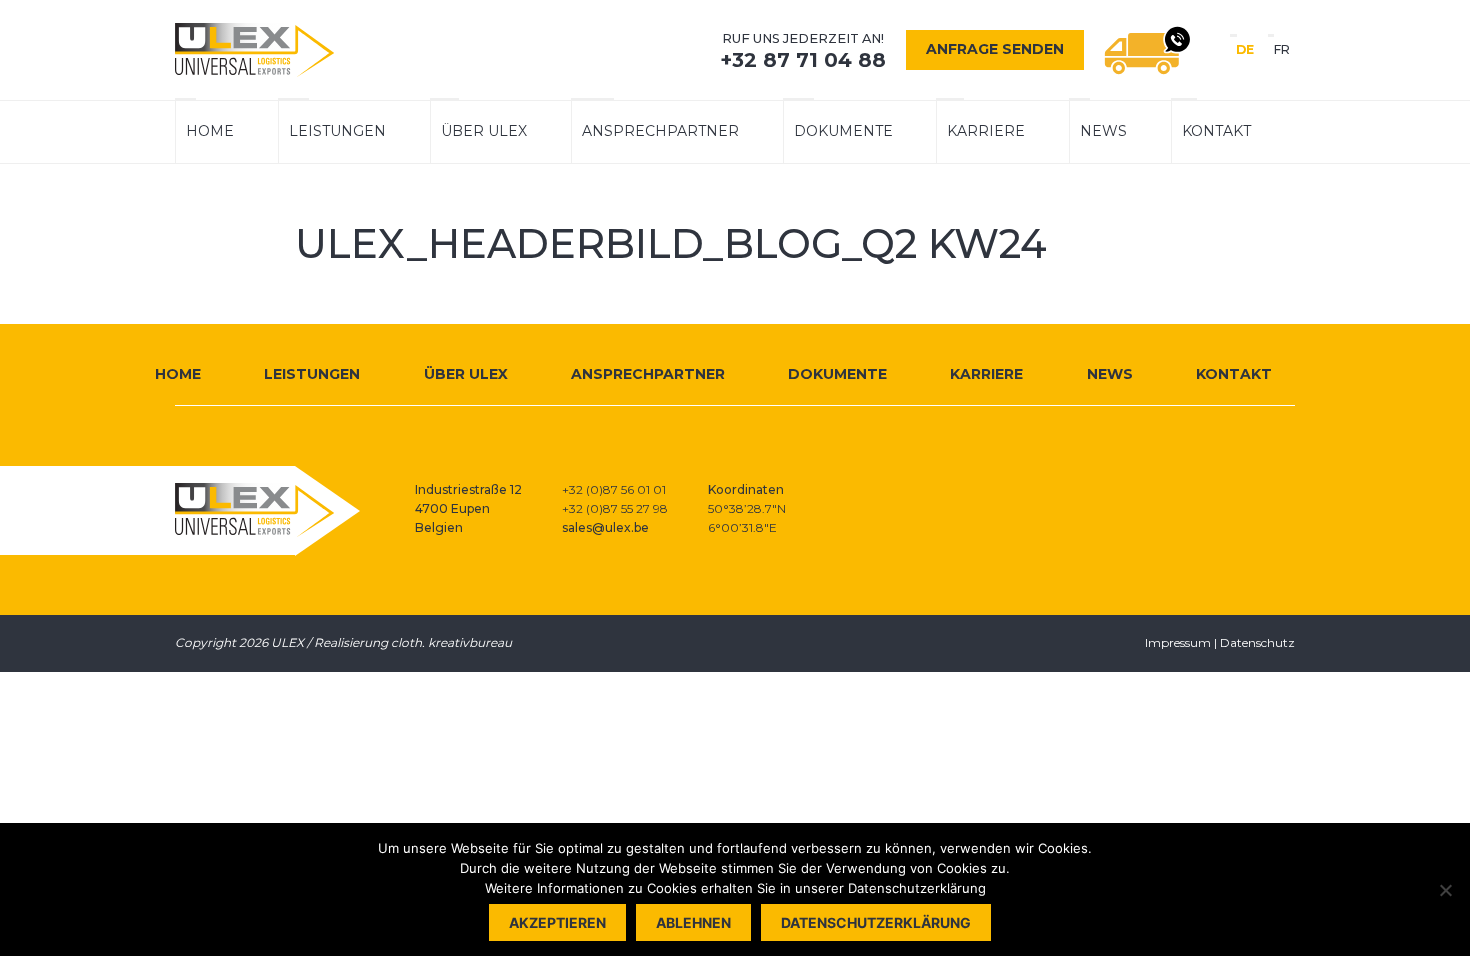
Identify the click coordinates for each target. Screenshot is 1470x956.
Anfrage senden (995, 49)
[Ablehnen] (1445, 890)
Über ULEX (484, 131)
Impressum (1178, 642)
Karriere (986, 131)
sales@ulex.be (605, 527)
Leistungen (337, 131)
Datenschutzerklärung (876, 922)
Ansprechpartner (660, 131)
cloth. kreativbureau (451, 642)
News (1103, 131)
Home (210, 131)
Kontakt (1216, 131)
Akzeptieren (557, 922)
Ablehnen (693, 922)
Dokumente (843, 131)
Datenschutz (1257, 642)
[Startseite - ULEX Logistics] (255, 50)
